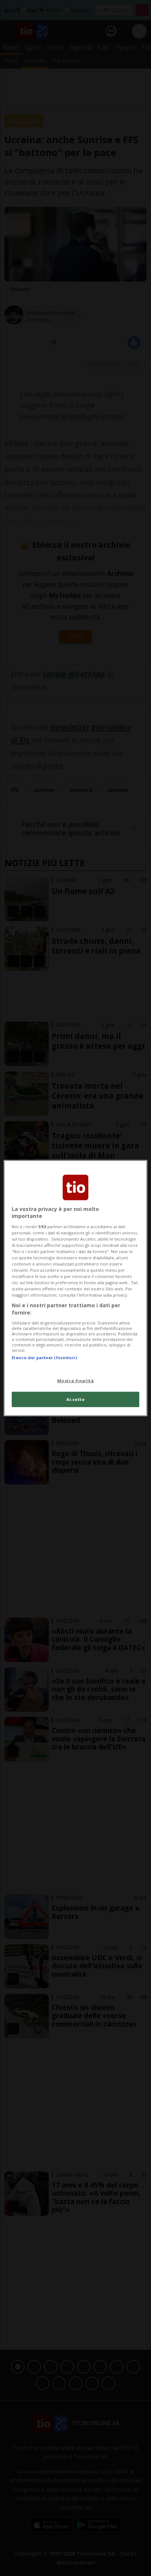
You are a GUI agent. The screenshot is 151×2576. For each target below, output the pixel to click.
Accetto (76, 1399)
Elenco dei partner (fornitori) (44, 1357)
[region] (75, 1288)
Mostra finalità (76, 1381)
